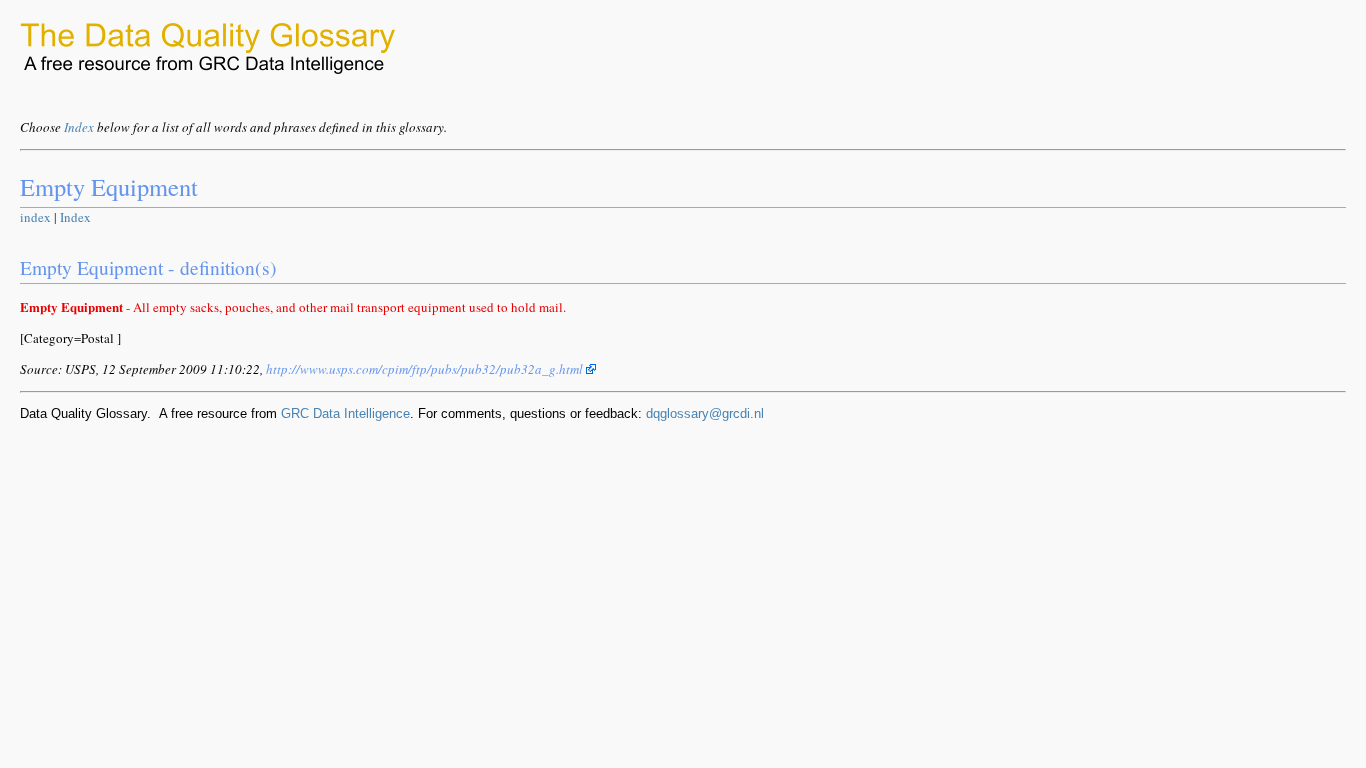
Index (79, 127)
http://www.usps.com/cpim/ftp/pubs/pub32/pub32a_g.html (426, 369)
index (35, 217)
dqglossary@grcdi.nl (705, 413)
